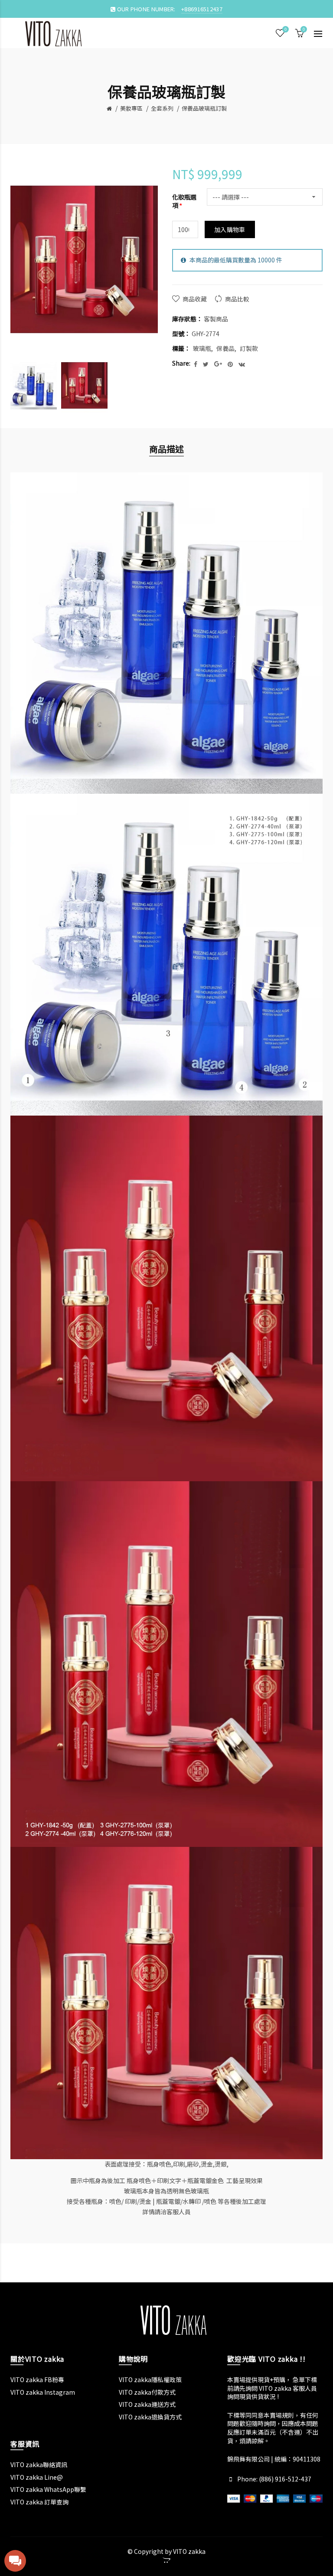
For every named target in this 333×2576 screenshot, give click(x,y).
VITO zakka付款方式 (147, 2392)
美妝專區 (131, 108)
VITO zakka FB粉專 (37, 2380)
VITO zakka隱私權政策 (150, 2380)
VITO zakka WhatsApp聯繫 (48, 2489)
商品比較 (237, 299)
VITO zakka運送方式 (147, 2404)
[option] (34, 386)
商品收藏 (195, 299)
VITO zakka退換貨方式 (150, 2417)
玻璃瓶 (202, 348)
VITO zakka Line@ (37, 2477)
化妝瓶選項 (184, 201)
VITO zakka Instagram (43, 2392)
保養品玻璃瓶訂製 (204, 108)
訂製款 (249, 348)
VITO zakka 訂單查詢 (39, 2502)
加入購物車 (230, 229)
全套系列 (162, 108)
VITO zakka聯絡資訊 (39, 2465)
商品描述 (166, 449)
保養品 (225, 348)
